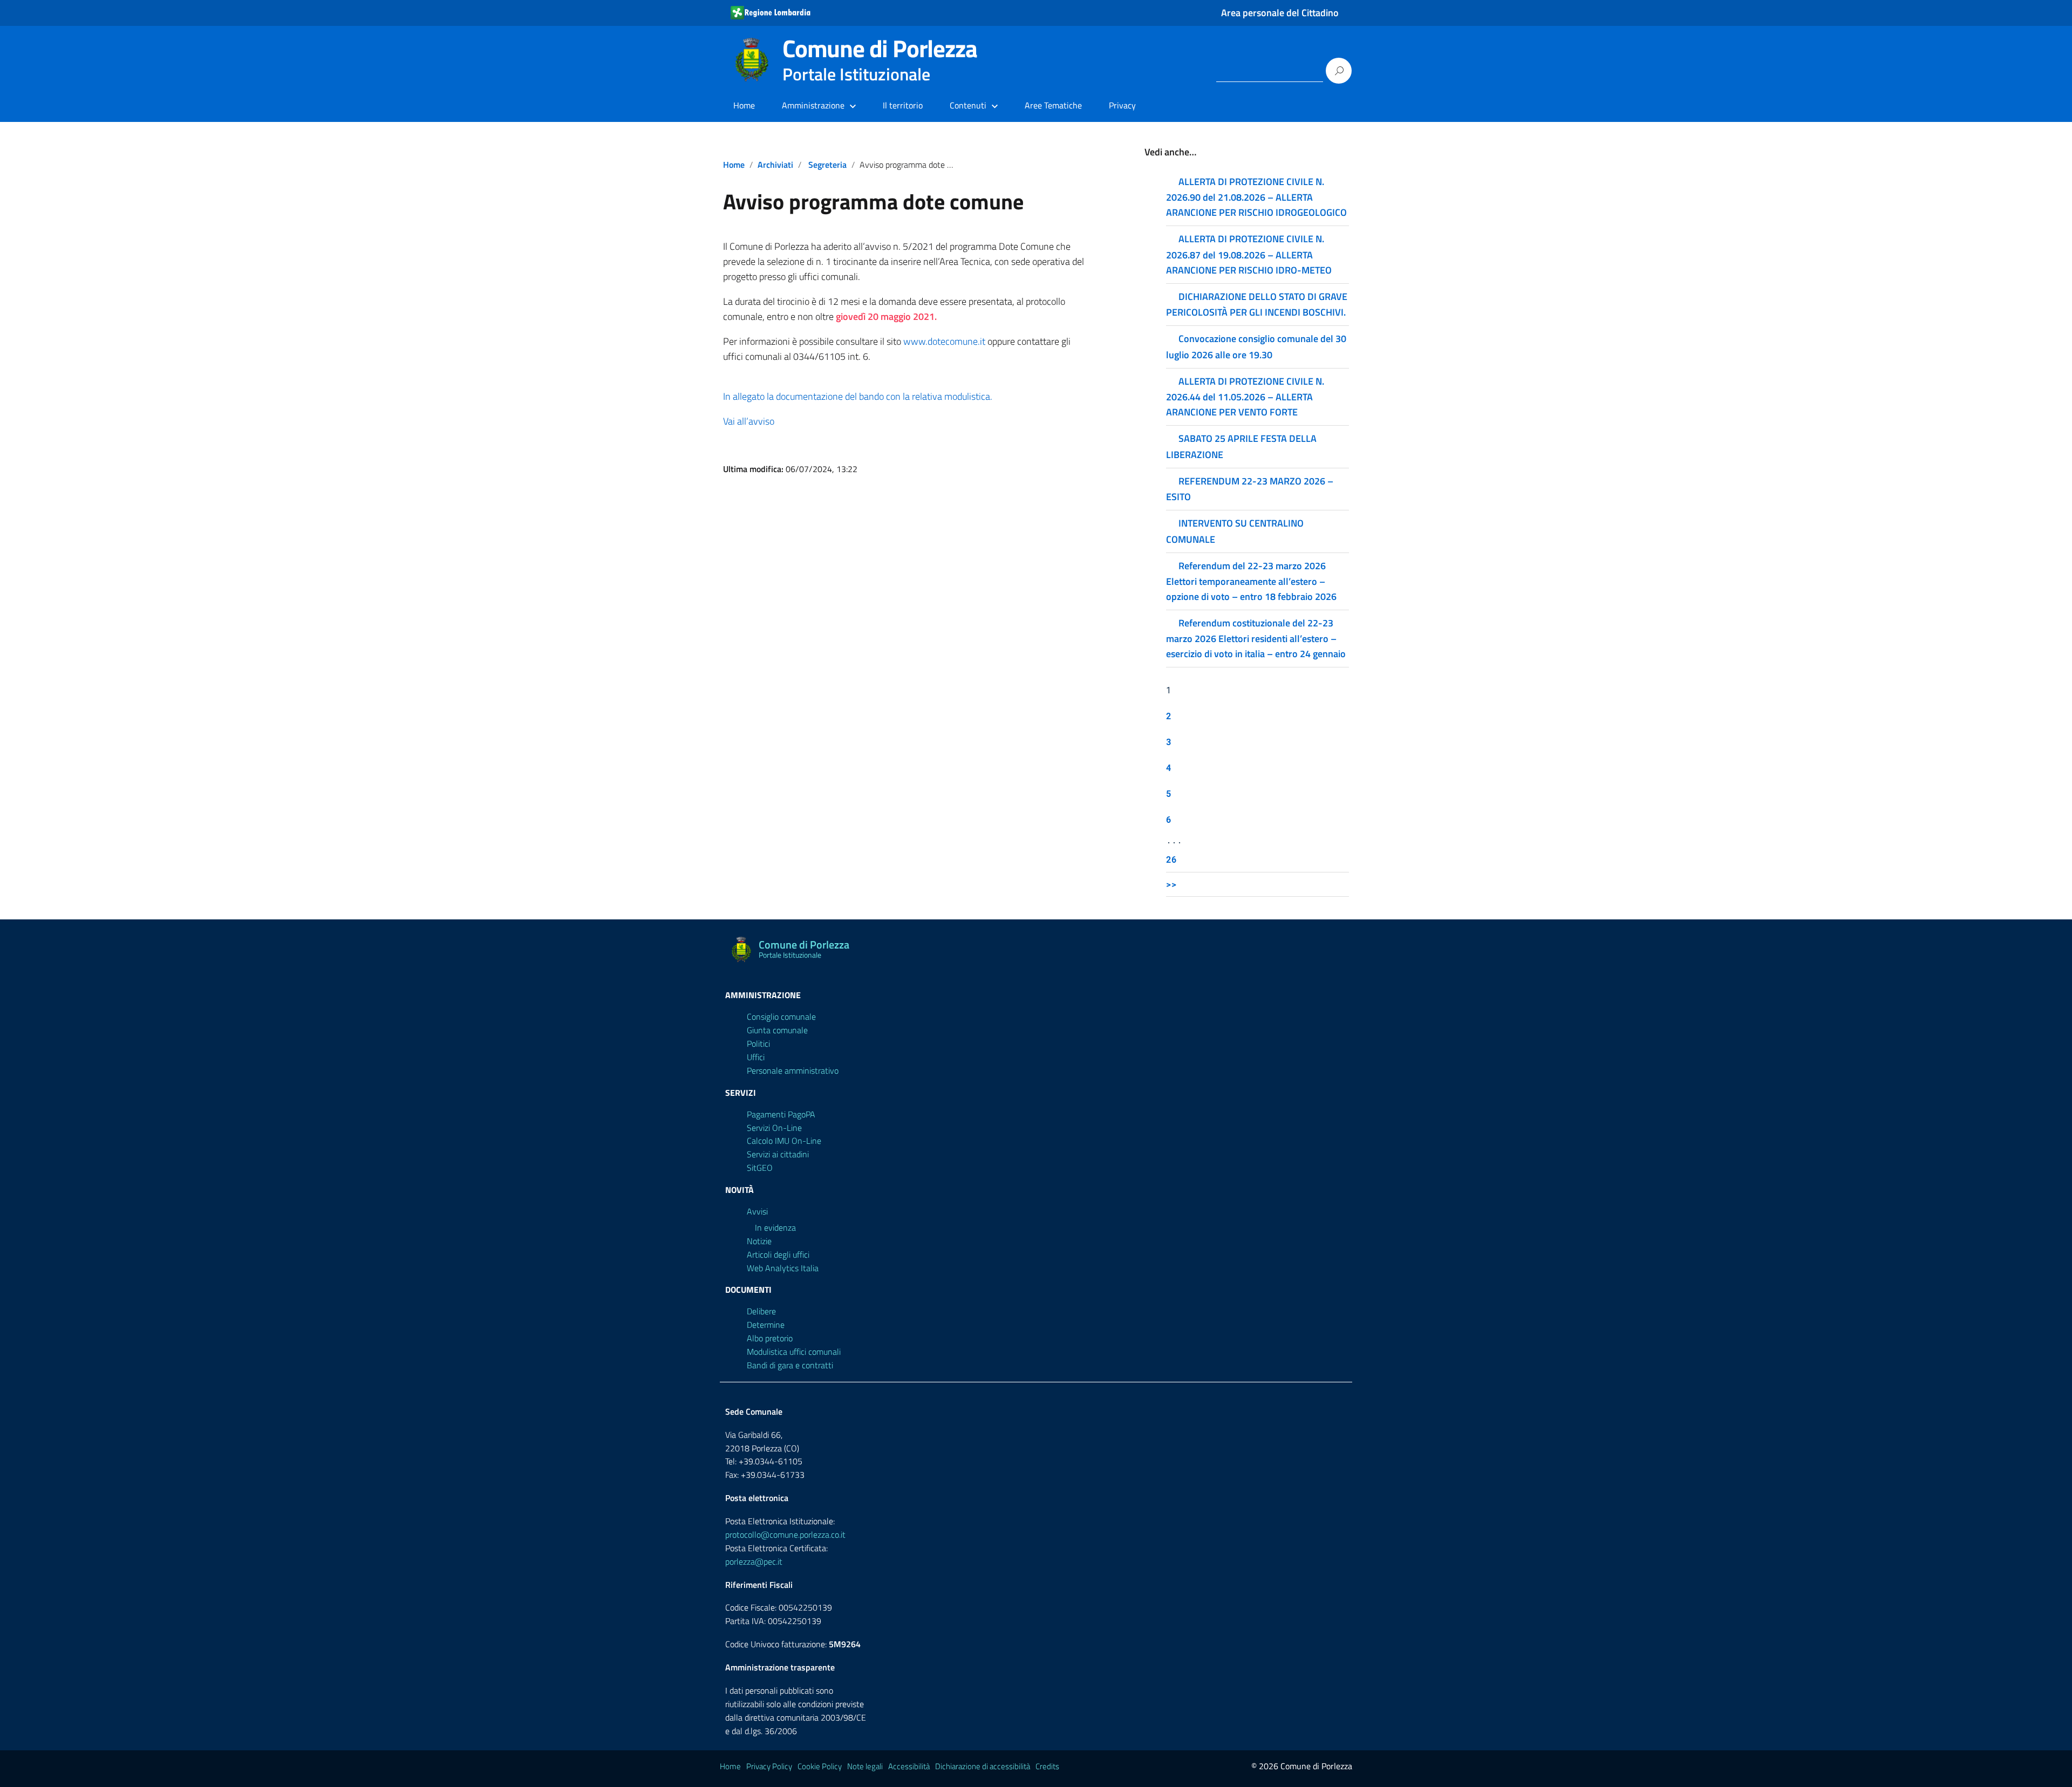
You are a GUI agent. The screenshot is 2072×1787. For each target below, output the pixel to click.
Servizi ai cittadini (778, 1154)
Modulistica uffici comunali (794, 1352)
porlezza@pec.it (754, 1561)
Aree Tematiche (1053, 105)
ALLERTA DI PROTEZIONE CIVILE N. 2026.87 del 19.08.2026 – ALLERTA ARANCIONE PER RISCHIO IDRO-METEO (1249, 254)
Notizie (759, 1241)
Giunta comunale (777, 1030)
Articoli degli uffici (778, 1254)
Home (744, 105)
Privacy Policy (769, 1766)
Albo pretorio (770, 1338)
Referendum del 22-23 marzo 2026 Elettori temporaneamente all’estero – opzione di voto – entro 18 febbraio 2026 (1251, 581)
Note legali (865, 1766)
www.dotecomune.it (945, 341)
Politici (758, 1043)
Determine (766, 1325)
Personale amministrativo (793, 1070)
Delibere (761, 1311)
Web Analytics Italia (783, 1268)
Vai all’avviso (749, 421)
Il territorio (903, 105)
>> (1171, 884)
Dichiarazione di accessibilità (983, 1766)
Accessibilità (909, 1766)
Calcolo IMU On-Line (784, 1141)
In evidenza (775, 1227)
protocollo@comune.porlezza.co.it (785, 1534)
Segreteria (827, 165)
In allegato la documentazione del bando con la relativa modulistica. (858, 396)
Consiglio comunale (781, 1017)
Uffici (756, 1057)
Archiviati (775, 165)
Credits (1047, 1766)
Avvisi (757, 1211)
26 (1171, 859)
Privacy (1122, 105)
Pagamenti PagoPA (781, 1114)
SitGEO (760, 1168)
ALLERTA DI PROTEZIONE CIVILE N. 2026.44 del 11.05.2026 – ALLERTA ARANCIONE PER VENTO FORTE (1245, 397)
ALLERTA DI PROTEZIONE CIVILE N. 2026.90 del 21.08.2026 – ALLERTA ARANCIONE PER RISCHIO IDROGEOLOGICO (1256, 197)
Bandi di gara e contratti (790, 1365)
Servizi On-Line (774, 1128)
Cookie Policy (820, 1766)
